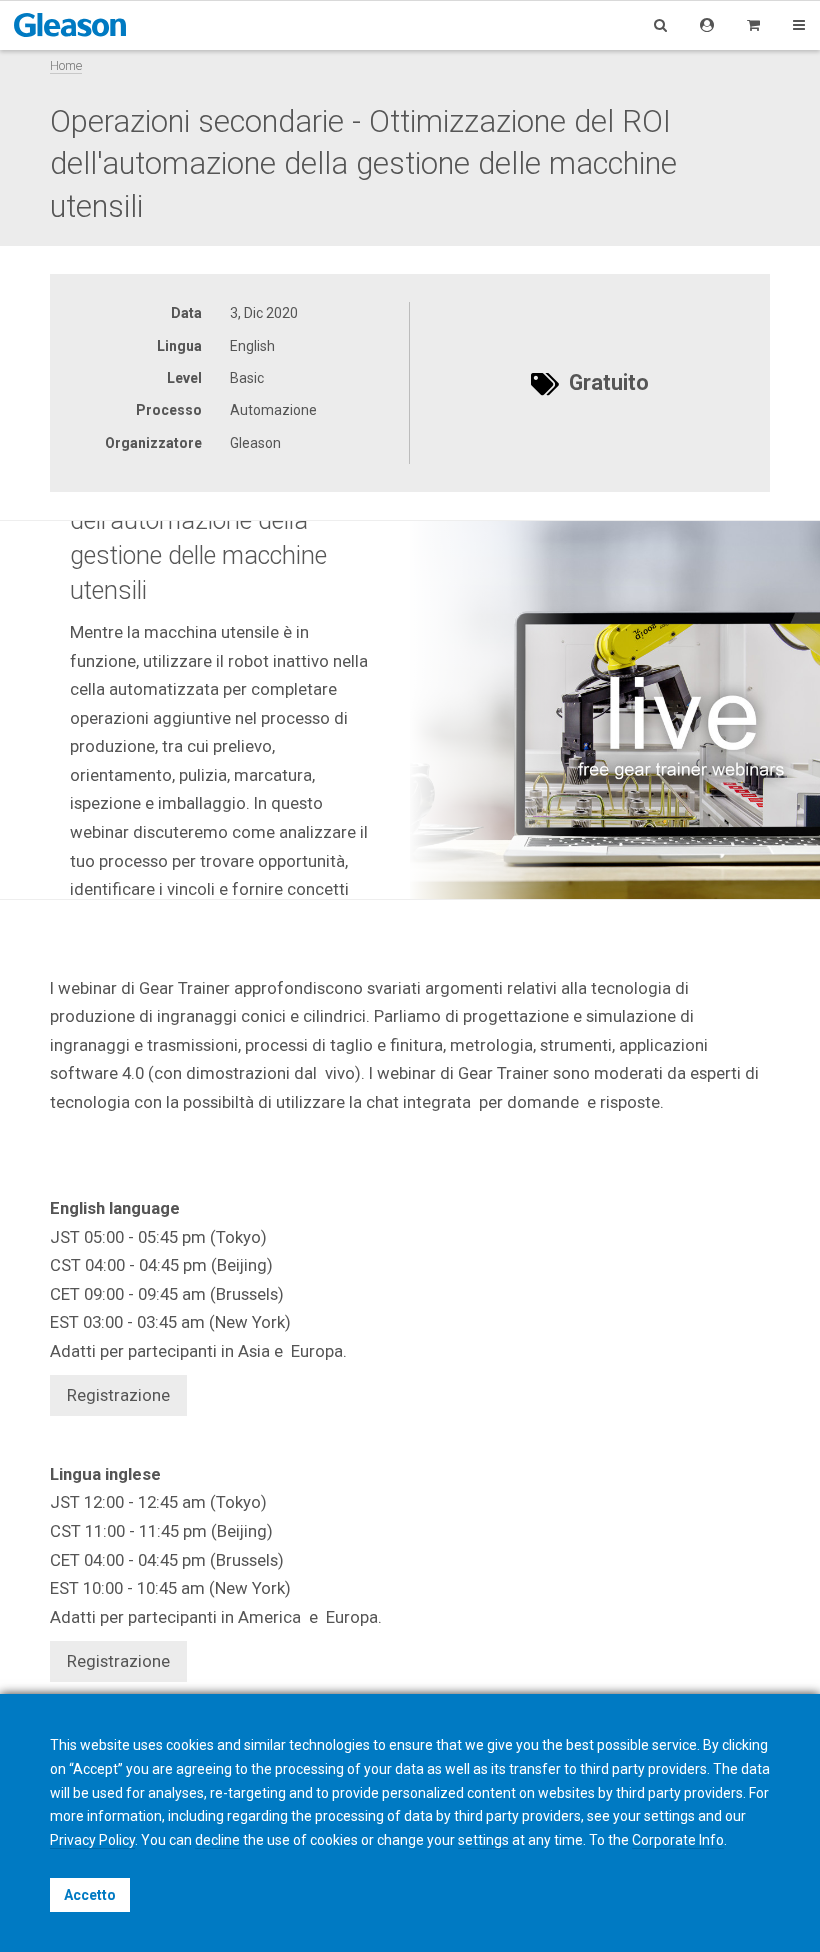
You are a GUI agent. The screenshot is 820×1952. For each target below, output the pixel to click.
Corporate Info (678, 1840)
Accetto (90, 1895)
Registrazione (118, 1395)
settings (483, 1840)
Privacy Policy (92, 1840)
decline (217, 1840)
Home (66, 65)
